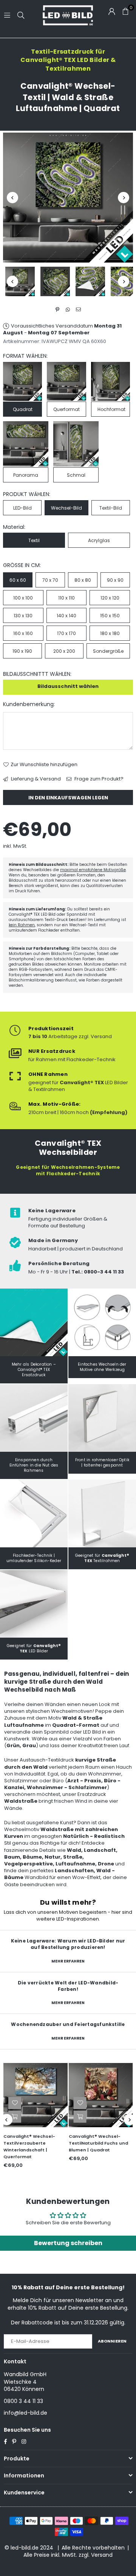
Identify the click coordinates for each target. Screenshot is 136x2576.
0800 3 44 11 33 (23, 2401)
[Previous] (12, 198)
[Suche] (21, 15)
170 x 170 (66, 633)
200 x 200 (64, 651)
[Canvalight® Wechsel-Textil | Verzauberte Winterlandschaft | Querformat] (36, 2095)
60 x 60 (18, 580)
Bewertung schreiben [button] (68, 2243)
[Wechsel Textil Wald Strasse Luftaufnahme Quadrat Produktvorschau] (20, 281)
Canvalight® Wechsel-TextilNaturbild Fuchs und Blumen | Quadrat (98, 2143)
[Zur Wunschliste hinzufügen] (15, 2103)
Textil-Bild (111, 508)
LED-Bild (22, 508)
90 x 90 (115, 580)
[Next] (124, 198)
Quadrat (23, 409)
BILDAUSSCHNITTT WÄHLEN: (37, 674)
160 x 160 (23, 633)
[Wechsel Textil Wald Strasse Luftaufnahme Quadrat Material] (90, 281)
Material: (14, 527)
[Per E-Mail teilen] (79, 309)
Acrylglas (99, 540)
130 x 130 (23, 616)
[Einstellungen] (112, 11)
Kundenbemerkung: (29, 704)
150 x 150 (110, 616)
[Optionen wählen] (15, 2117)
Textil (34, 540)
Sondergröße (108, 651)
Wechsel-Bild (66, 508)
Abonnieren (112, 2341)
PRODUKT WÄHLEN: (27, 494)
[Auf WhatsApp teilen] (68, 309)
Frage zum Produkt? (98, 779)
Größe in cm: (22, 565)
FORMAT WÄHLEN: (25, 356)
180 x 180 (110, 633)
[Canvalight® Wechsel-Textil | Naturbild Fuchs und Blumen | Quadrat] (101, 2095)
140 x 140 (66, 616)
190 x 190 (22, 651)
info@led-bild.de (25, 2413)
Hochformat (111, 409)
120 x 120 (110, 598)
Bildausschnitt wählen (68, 686)
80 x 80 (83, 580)
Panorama (26, 475)
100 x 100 (23, 598)
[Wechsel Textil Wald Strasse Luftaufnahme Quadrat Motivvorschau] (55, 281)
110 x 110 (66, 598)
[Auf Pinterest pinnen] (58, 309)
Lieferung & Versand (35, 779)
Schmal (76, 475)
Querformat (66, 409)
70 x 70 (50, 580)
